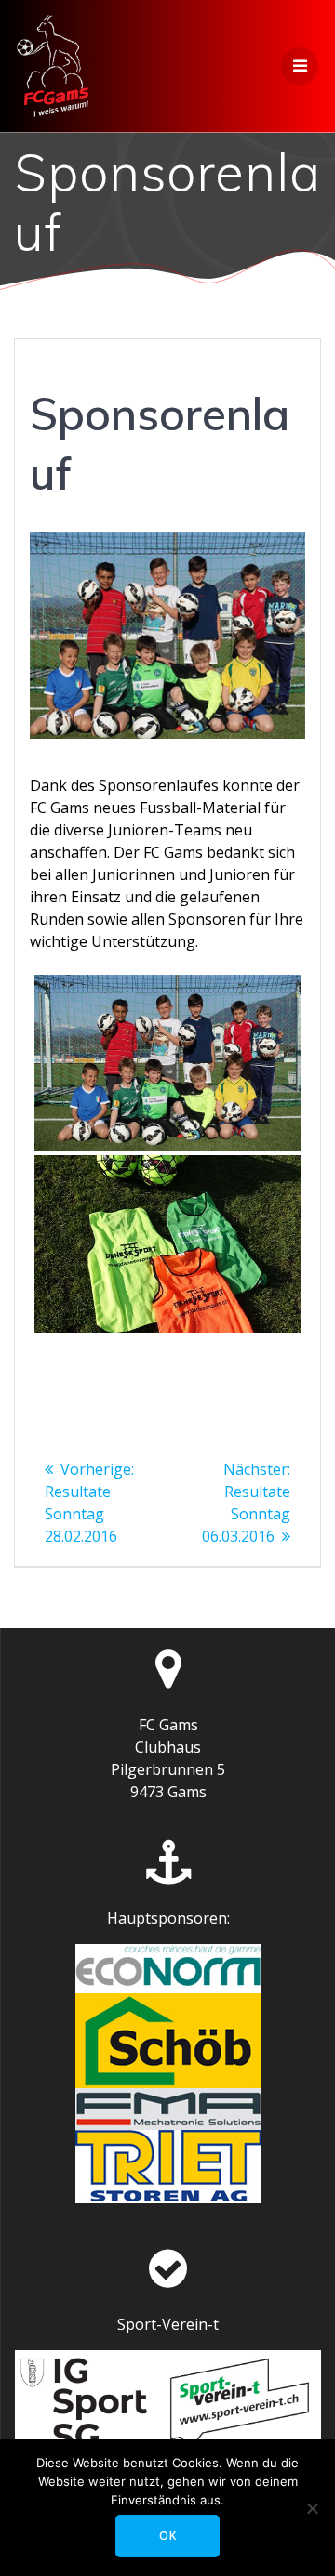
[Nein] (312, 2508)
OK (168, 2536)
